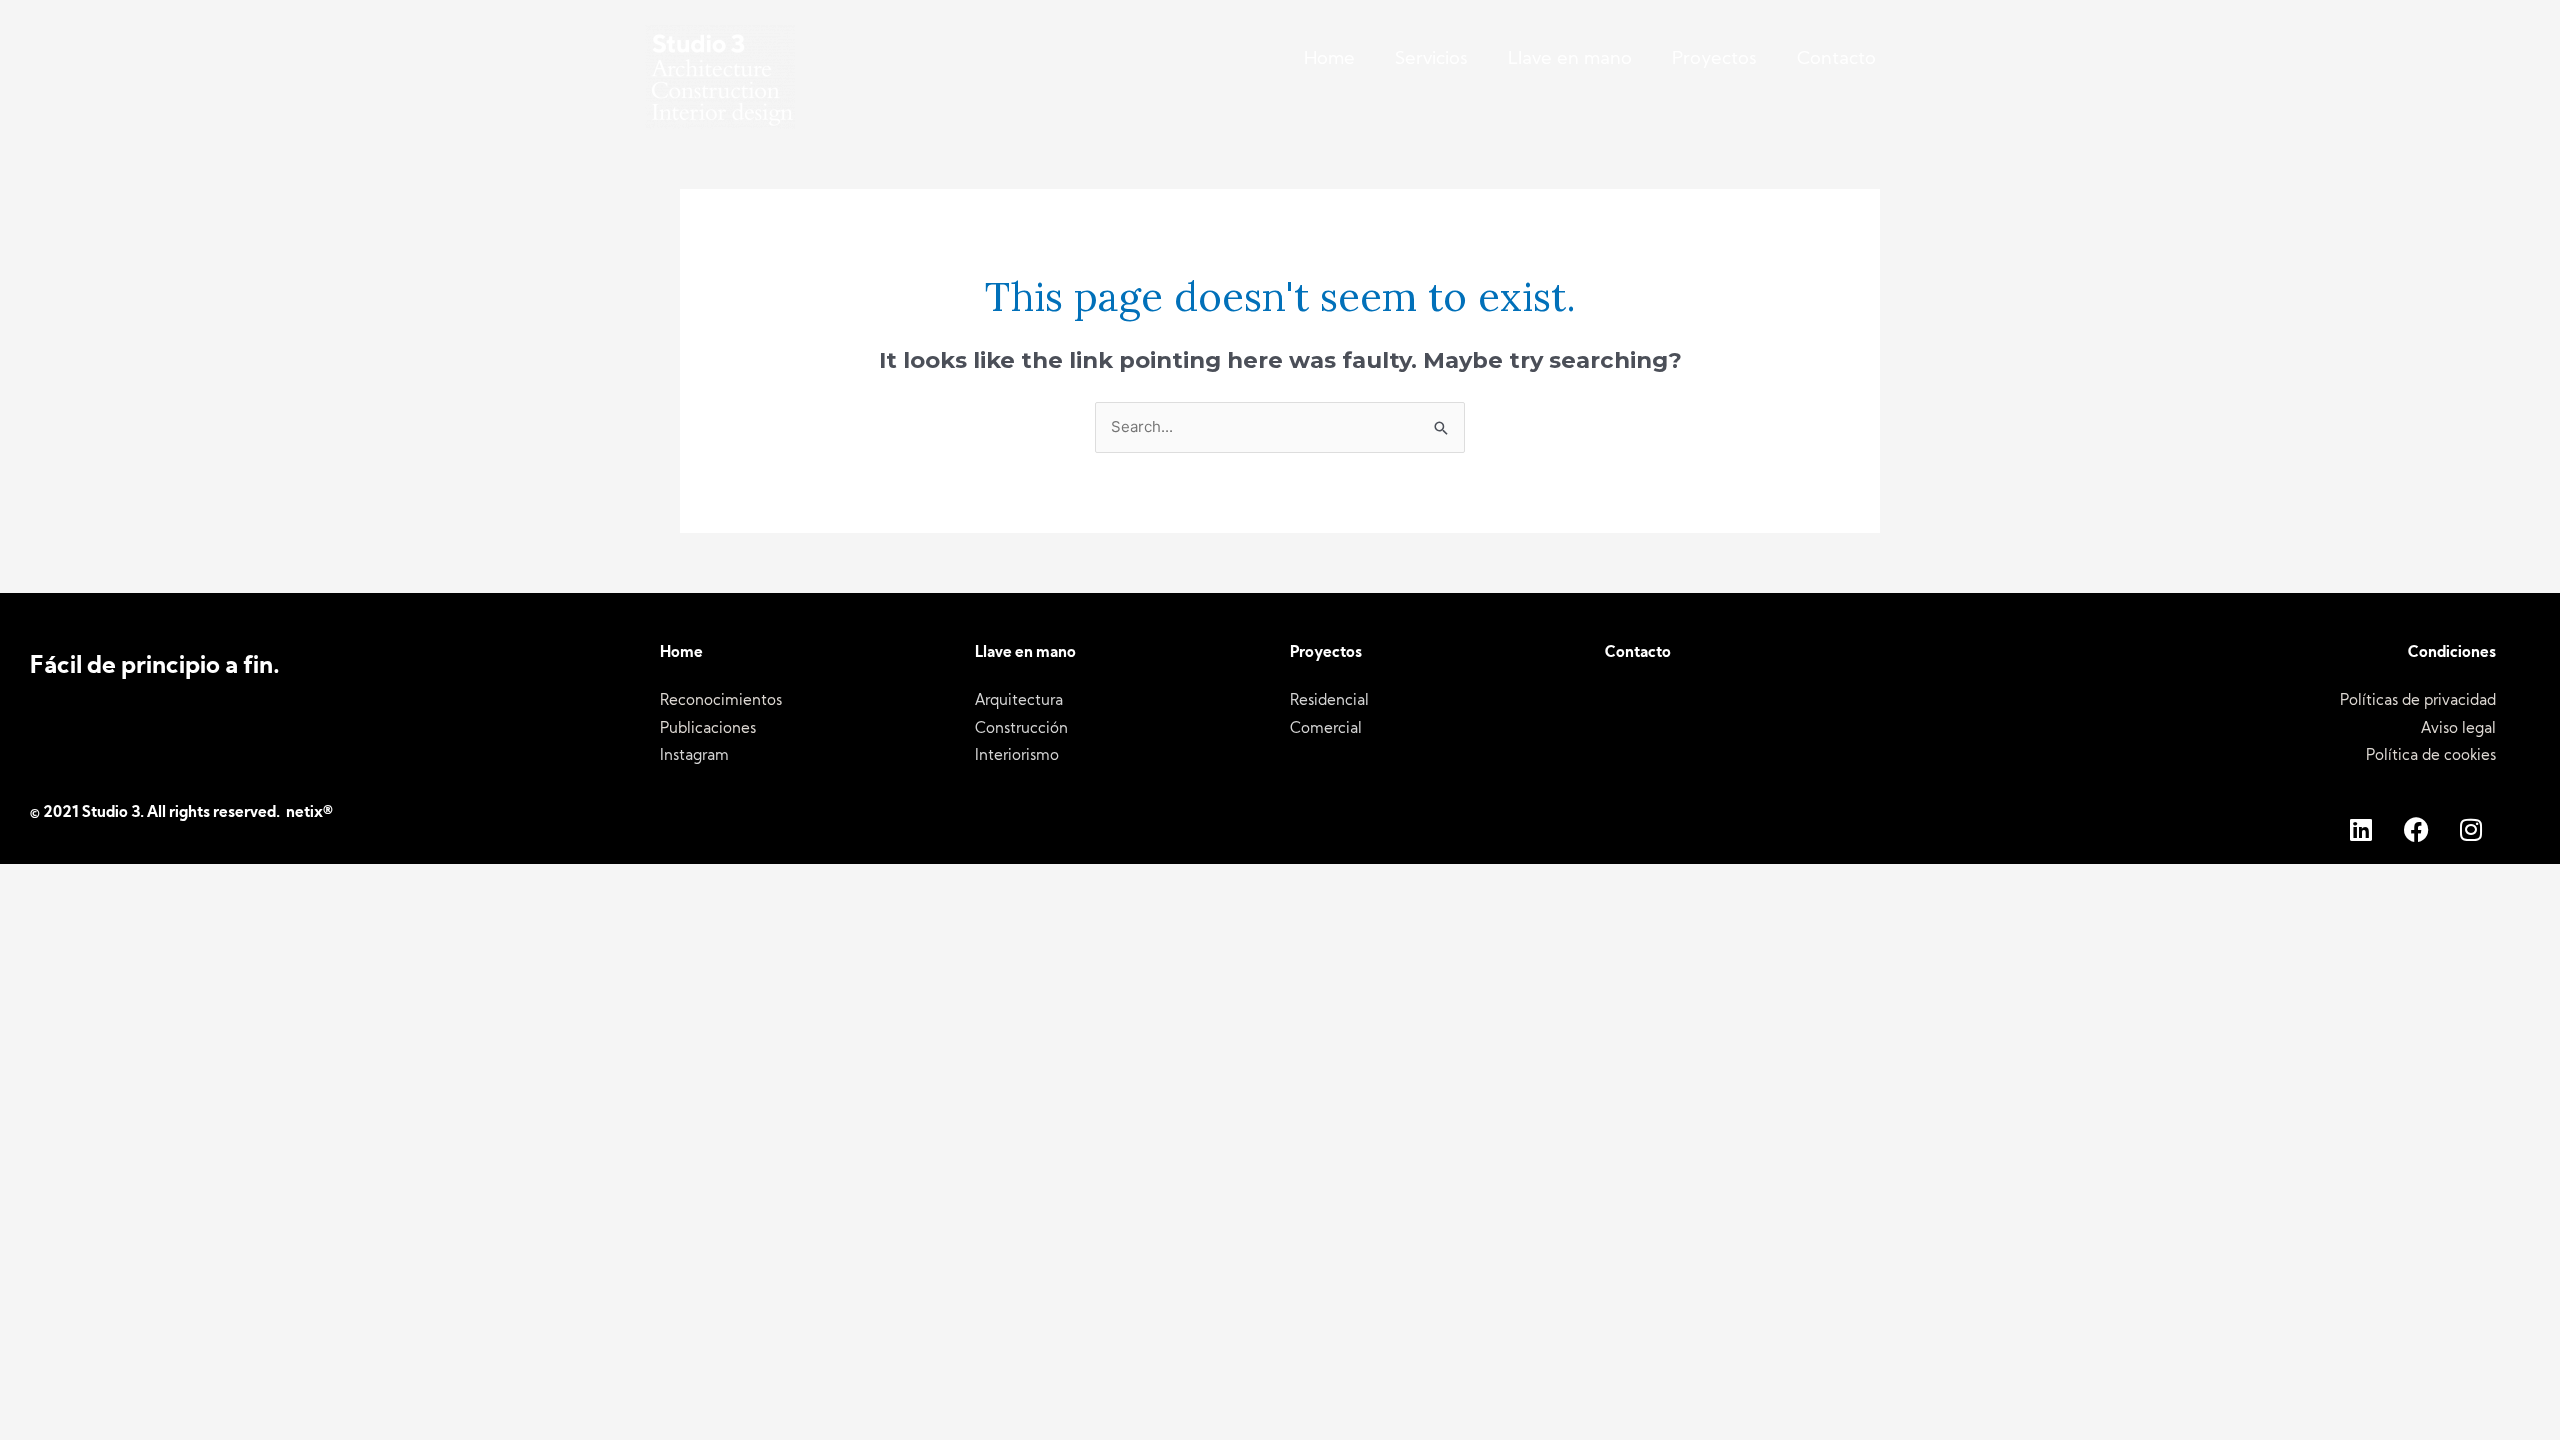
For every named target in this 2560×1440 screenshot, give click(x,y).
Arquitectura (1019, 701)
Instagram (694, 756)
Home (1329, 59)
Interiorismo (1017, 756)
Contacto (1836, 59)
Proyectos (1714, 59)
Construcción (1021, 729)
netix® (309, 813)
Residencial (1329, 701)
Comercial (1326, 729)
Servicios (1431, 59)
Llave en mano (1570, 59)
